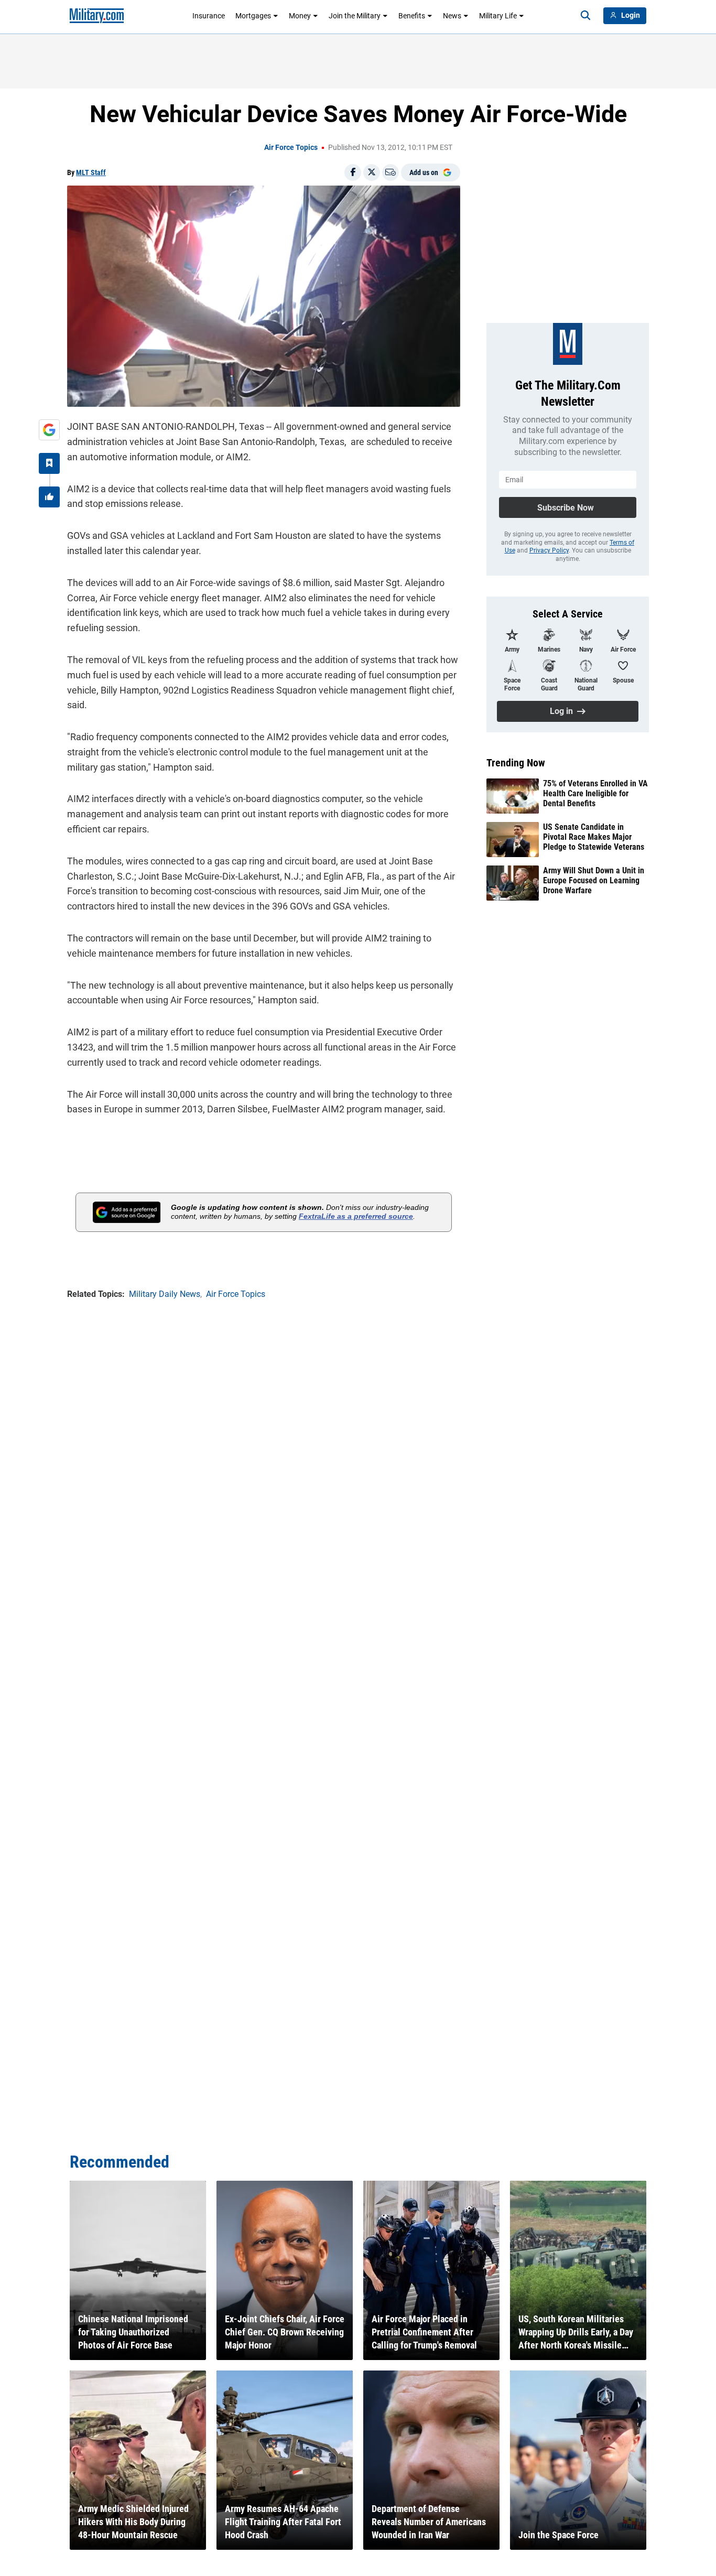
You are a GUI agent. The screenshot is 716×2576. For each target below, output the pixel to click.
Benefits (412, 16)
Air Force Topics (291, 147)
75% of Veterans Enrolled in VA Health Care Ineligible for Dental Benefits (595, 793)
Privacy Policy (549, 550)
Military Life (498, 16)
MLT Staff (91, 172)
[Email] (390, 172)
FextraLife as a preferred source (356, 1216)
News (452, 16)
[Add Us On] (49, 430)
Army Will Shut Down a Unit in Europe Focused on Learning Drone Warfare (594, 880)
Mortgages (253, 16)
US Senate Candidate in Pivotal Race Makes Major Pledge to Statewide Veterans (594, 837)
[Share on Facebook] (353, 172)
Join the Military (355, 16)
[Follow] (49, 463)
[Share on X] (372, 172)
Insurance (209, 16)
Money (300, 16)
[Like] (49, 497)
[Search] (585, 16)
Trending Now (516, 763)
